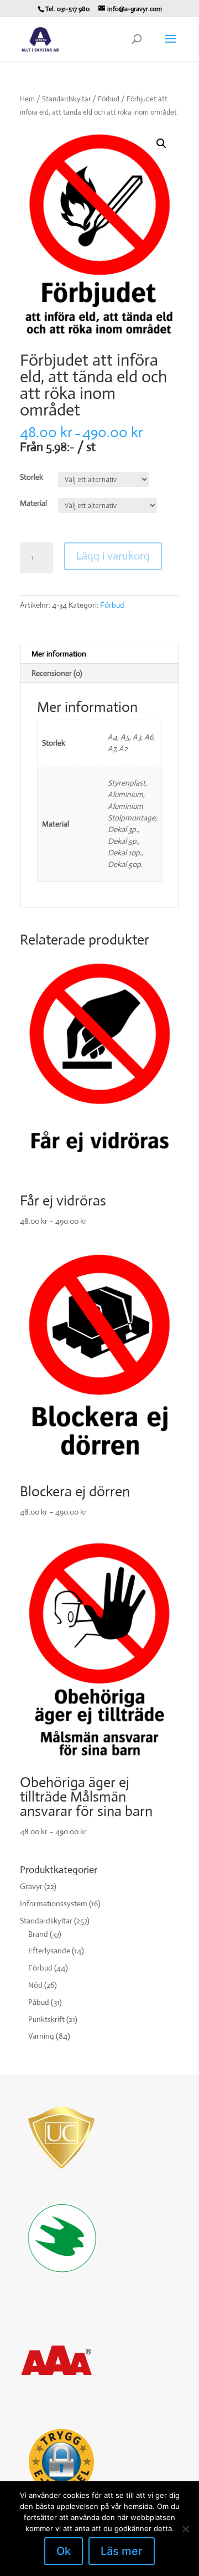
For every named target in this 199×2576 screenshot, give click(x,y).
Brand (38, 1934)
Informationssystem (54, 1903)
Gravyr (31, 1886)
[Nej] (185, 2529)
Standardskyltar (66, 99)
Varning (41, 2036)
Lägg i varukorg (113, 556)
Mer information (59, 654)
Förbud (109, 99)
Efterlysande (49, 1951)
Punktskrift (46, 2019)
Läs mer (122, 2551)
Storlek (32, 477)
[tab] (99, 654)
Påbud (39, 2002)
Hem (27, 99)
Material (33, 503)
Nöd (35, 1985)
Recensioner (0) (57, 673)
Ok (64, 2551)
